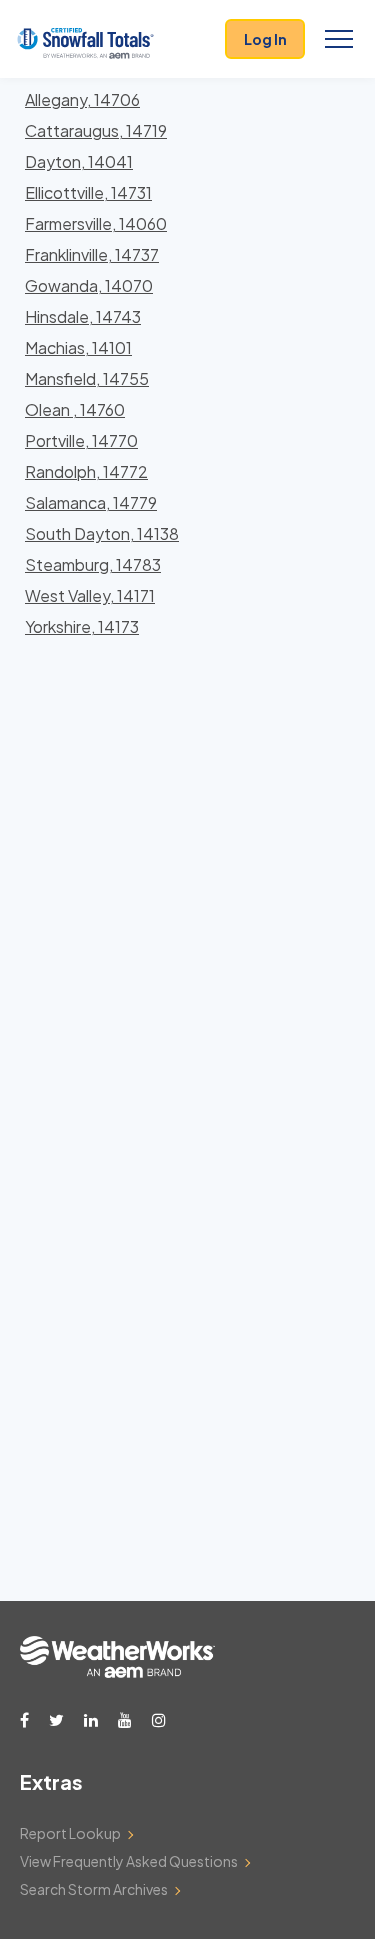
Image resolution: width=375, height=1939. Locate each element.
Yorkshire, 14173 (82, 626)
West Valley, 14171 (90, 595)
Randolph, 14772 (86, 471)
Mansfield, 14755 (87, 378)
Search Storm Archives (94, 1889)
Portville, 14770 (81, 440)
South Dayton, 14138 (102, 533)
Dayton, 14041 (79, 161)
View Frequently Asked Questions (129, 1861)
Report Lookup (70, 1833)
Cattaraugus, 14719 (96, 130)
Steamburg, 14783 (93, 564)
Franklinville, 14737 (92, 254)
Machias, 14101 (78, 347)
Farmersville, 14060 (96, 223)
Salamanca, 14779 (91, 502)
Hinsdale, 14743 (83, 316)
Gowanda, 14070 (89, 285)
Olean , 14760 (75, 409)
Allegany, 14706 (82, 99)
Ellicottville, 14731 (88, 192)
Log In (265, 39)
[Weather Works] (117, 1672)
